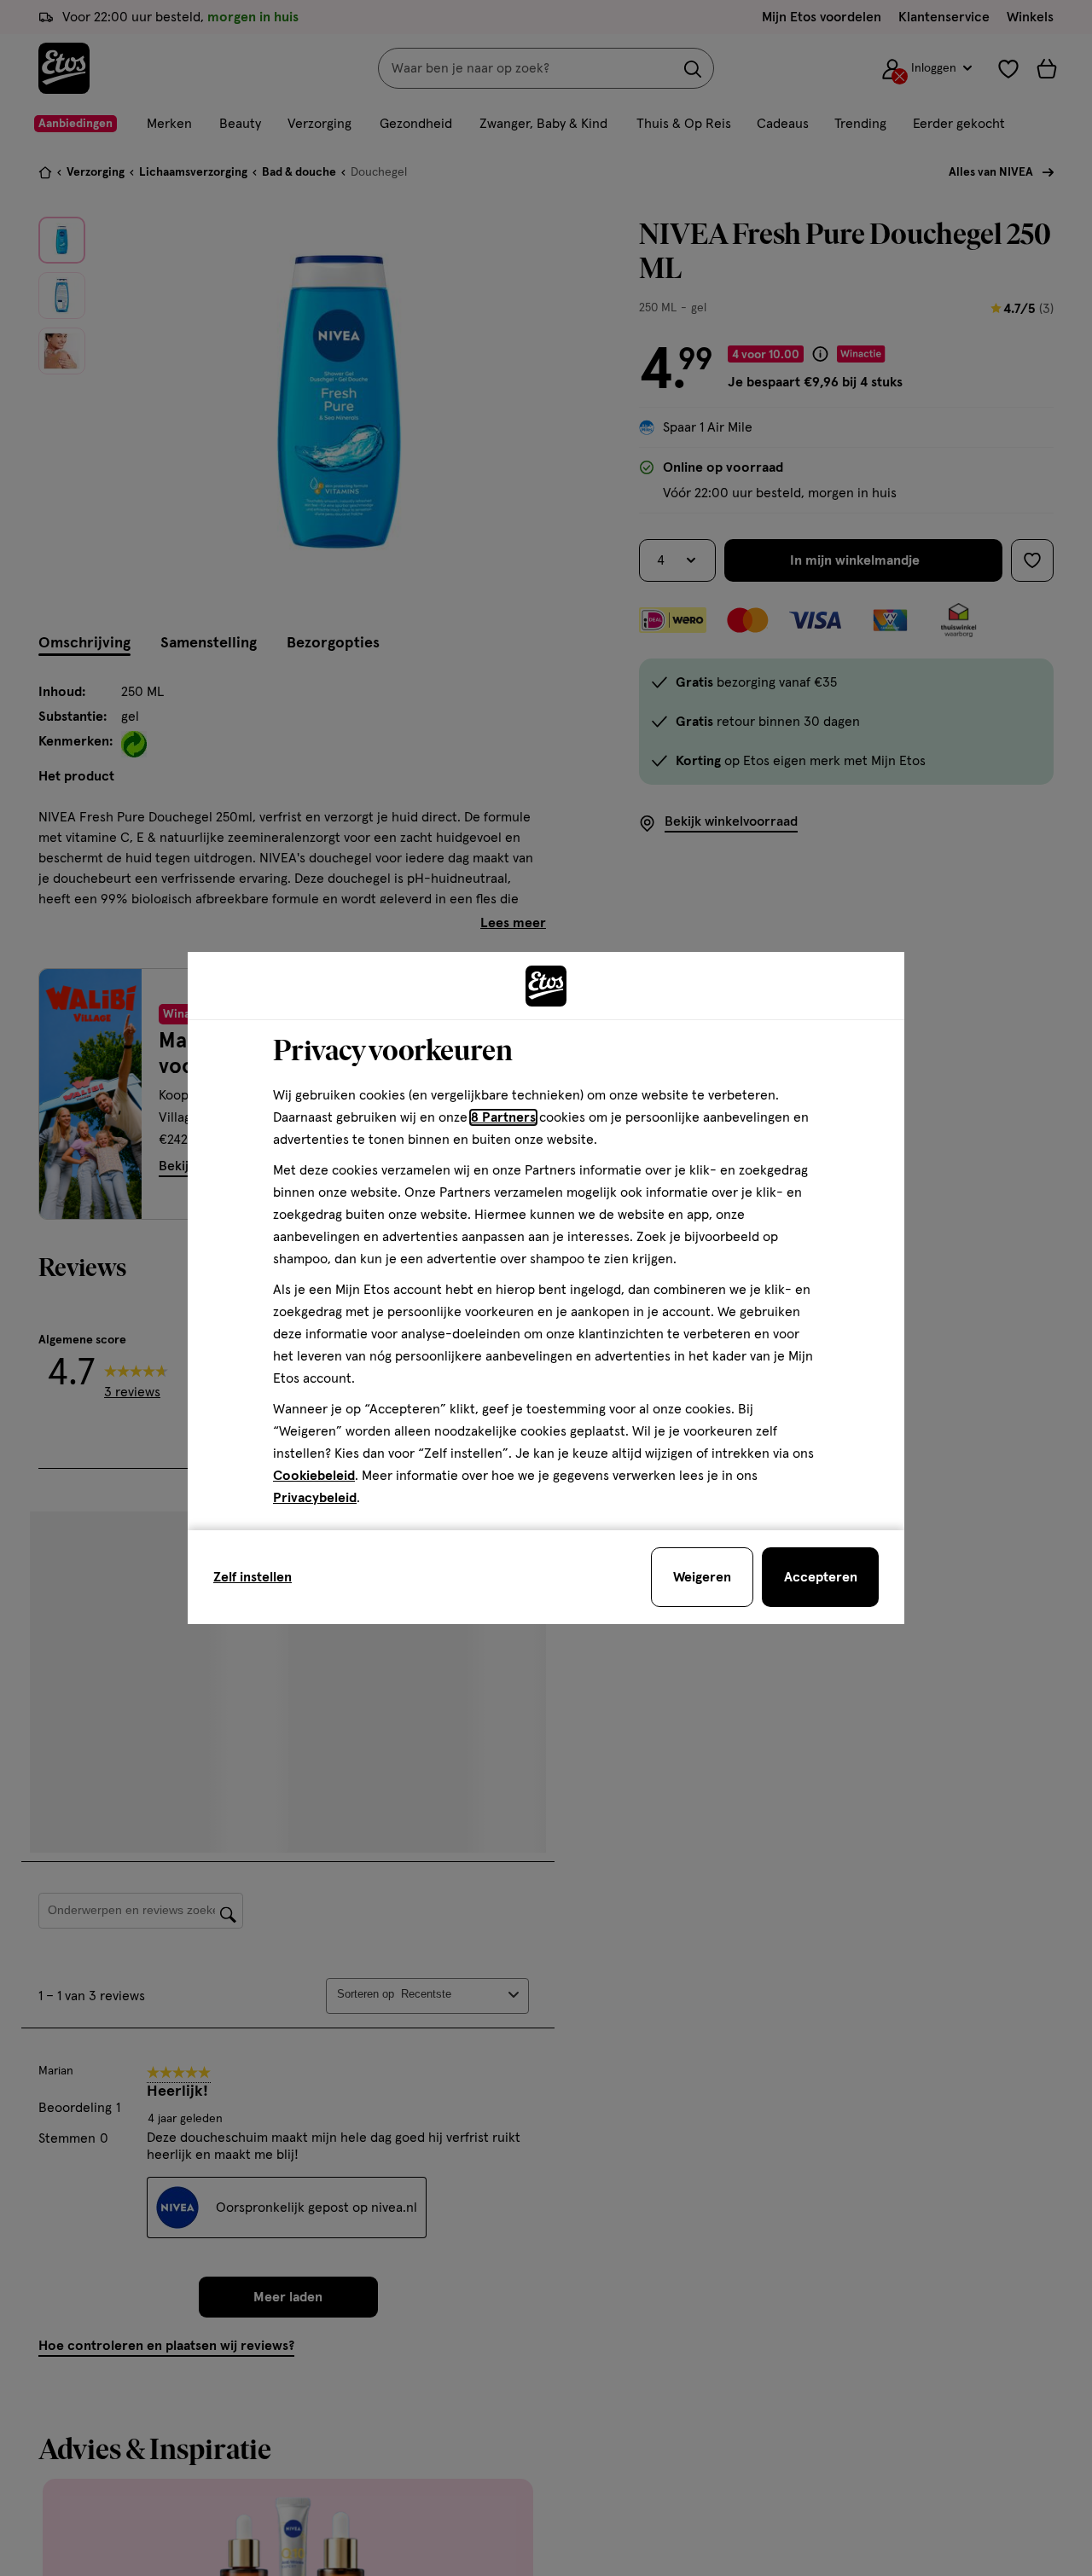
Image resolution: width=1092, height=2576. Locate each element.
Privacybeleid (315, 1498)
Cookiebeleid (314, 1476)
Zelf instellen (253, 1577)
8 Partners (503, 1117)
